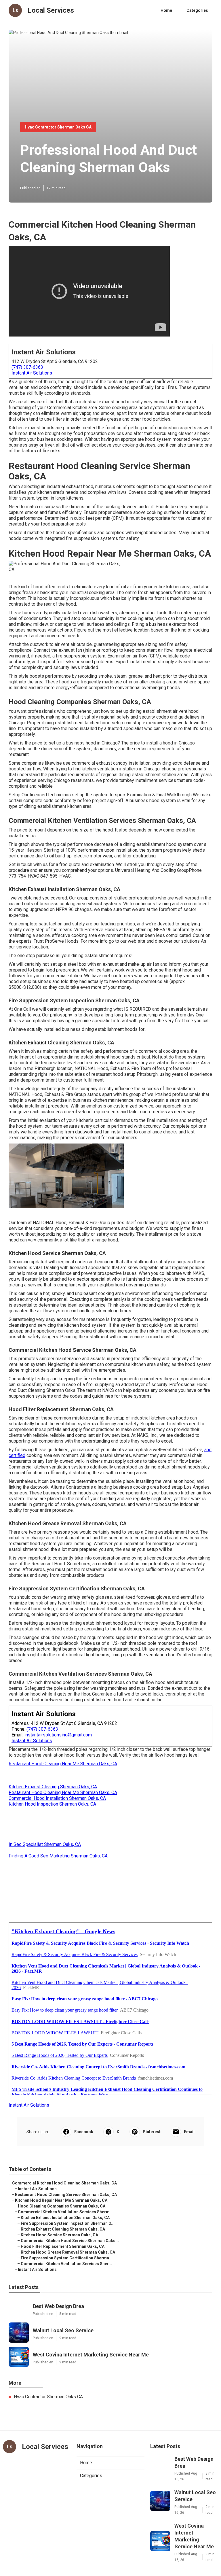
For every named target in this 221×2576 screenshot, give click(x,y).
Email (189, 2132)
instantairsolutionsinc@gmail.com (58, 1735)
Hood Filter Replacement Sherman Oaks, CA (63, 2246)
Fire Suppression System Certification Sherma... (67, 2258)
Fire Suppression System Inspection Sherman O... (68, 2223)
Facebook (84, 2132)
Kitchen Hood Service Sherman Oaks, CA (59, 2235)
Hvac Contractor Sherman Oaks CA (58, 127)
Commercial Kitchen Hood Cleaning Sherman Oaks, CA (64, 2183)
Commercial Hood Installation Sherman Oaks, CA (57, 1798)
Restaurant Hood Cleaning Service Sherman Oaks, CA (66, 2195)
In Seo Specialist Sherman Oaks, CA (45, 1844)
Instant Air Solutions (32, 373)
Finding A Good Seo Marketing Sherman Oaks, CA (58, 1856)
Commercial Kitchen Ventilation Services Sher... (66, 2264)
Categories (197, 10)
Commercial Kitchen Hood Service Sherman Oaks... (70, 2241)
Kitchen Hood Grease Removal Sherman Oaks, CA (68, 2252)
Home (166, 10)
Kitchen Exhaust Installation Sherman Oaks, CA (65, 2218)
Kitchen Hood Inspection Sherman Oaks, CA (52, 1804)
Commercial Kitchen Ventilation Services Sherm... (65, 2212)
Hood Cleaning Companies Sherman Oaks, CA (62, 2206)
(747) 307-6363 (27, 367)
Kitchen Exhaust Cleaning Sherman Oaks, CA (53, 1787)
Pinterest (152, 2132)
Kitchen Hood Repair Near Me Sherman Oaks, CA (61, 2200)
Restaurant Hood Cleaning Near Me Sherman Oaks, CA (63, 1764)
